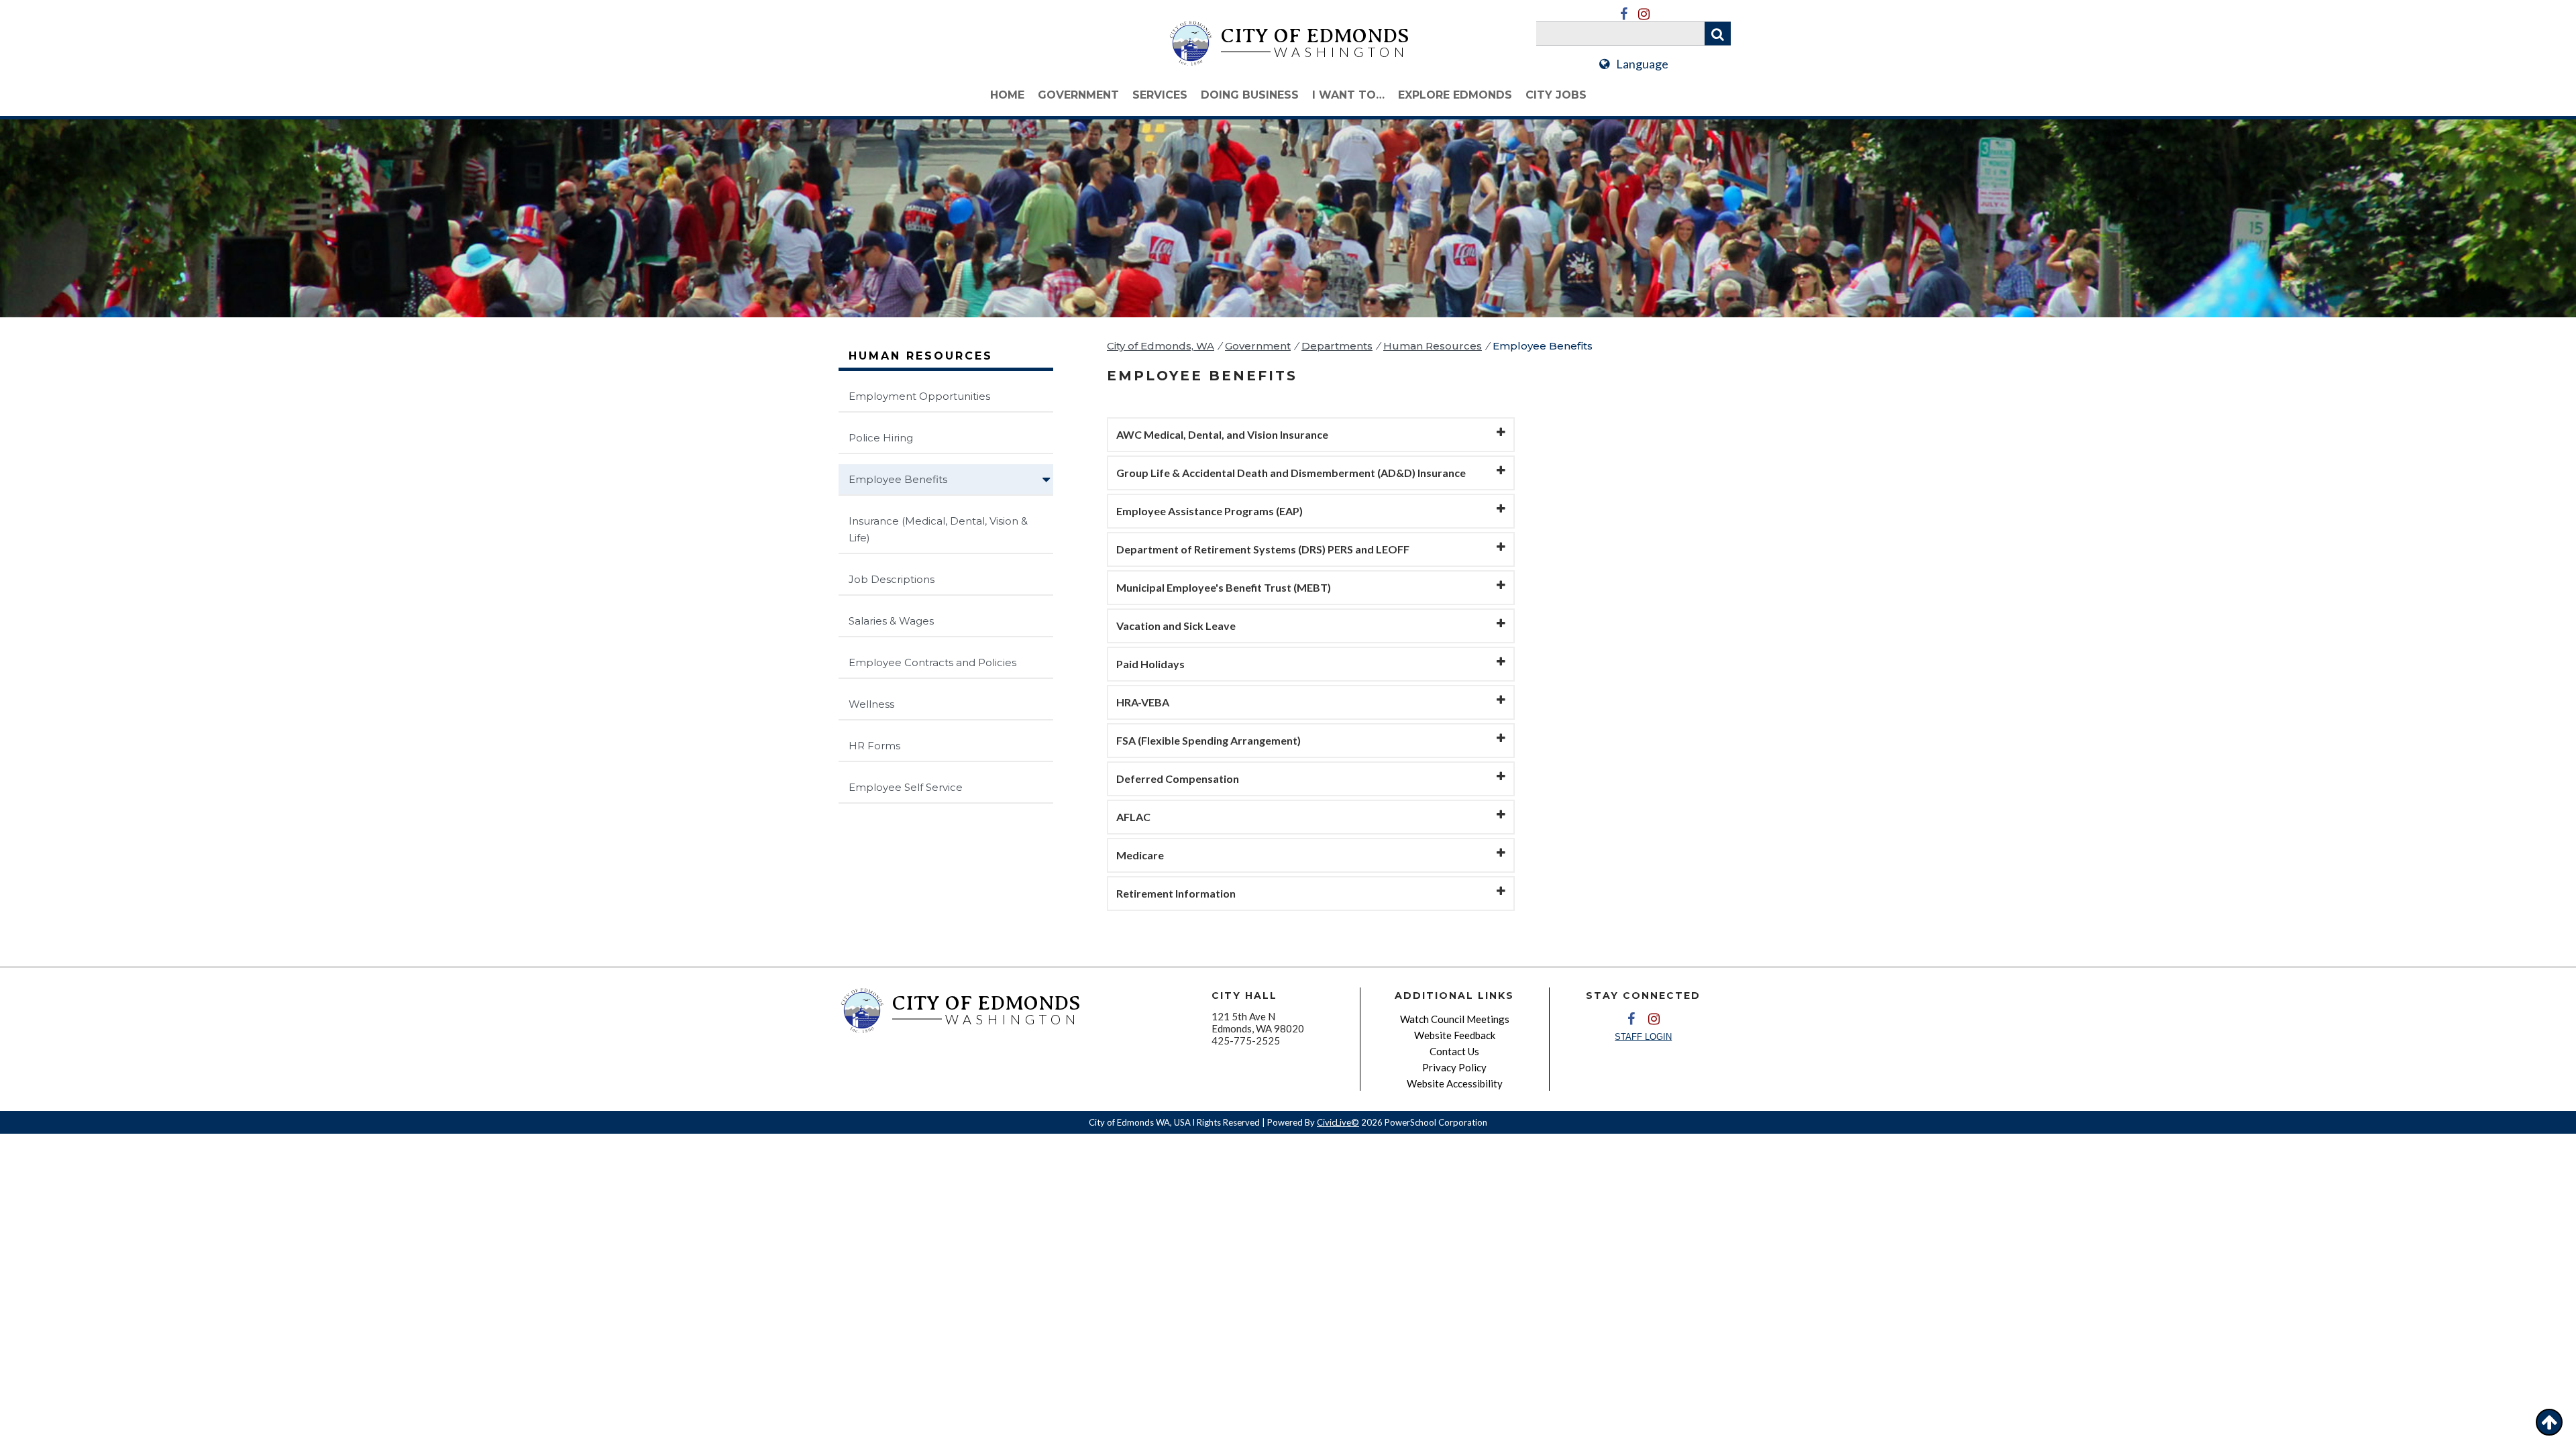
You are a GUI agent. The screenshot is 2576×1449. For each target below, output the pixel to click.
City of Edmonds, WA (1161, 346)
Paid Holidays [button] (1150, 664)
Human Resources (1433, 346)
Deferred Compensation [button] (1178, 779)
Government (1078, 95)
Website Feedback (1455, 1035)
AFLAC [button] (1133, 817)
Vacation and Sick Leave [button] (1176, 626)
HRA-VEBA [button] (1143, 702)
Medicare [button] (1140, 855)
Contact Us (1454, 1051)
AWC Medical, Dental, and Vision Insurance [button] (1222, 434)
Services (1160, 95)
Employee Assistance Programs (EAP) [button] (1210, 511)
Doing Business (1250, 95)
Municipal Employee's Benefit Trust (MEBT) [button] (1224, 587)
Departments (1337, 346)
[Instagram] (1644, 14)
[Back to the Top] (2549, 1422)
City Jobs (1556, 95)
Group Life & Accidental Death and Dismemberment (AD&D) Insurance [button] (1291, 473)
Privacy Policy (1454, 1067)
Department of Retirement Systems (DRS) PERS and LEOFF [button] (1263, 549)
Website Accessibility (1455, 1083)
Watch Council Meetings (1455, 1019)
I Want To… (1348, 95)
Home (1007, 95)
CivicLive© (1338, 1122)
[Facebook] (1623, 14)
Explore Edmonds (1455, 95)
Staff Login (1643, 1037)
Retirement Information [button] (1176, 893)
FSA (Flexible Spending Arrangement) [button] (1209, 740)
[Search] (1718, 34)
